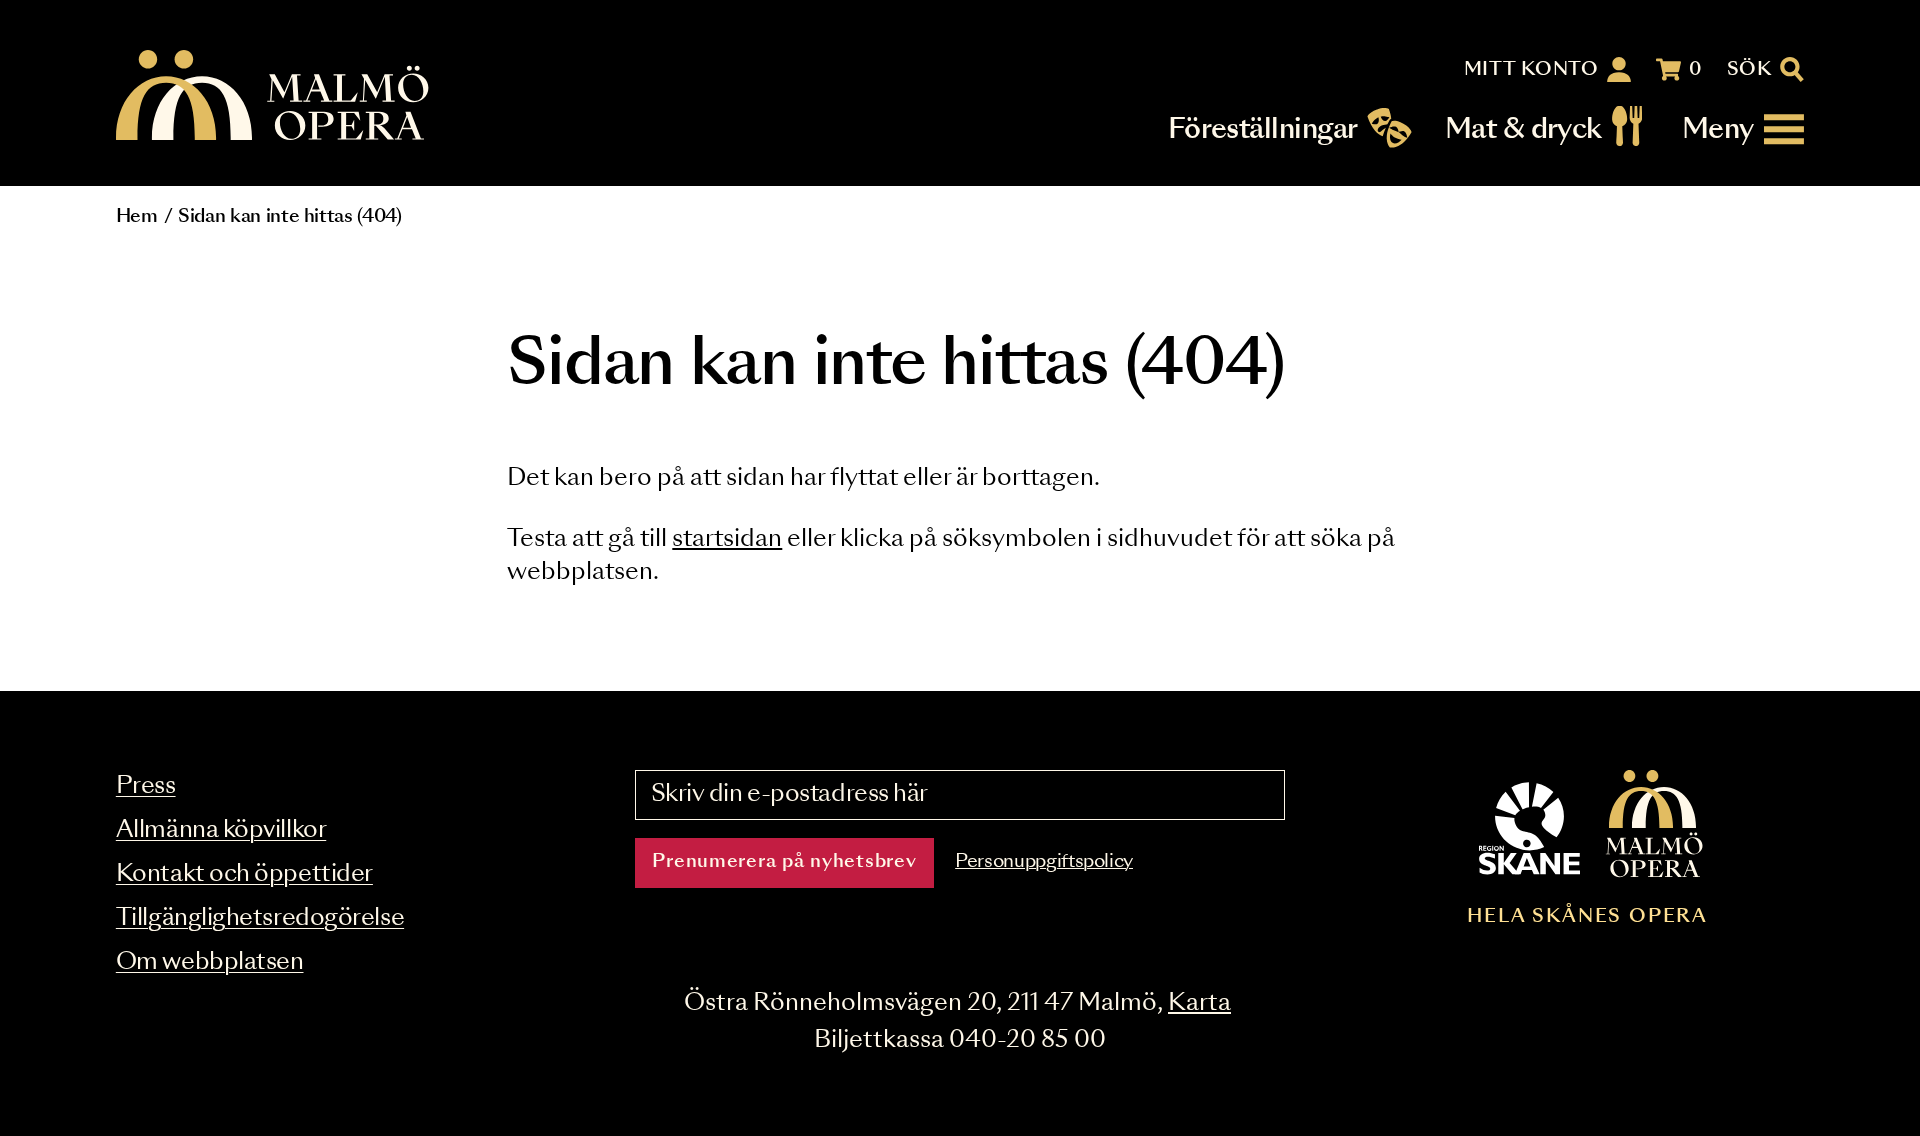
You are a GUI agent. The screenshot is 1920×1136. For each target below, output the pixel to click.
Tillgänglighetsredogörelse (260, 918)
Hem (137, 217)
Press (146, 786)
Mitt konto (1531, 70)
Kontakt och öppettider (244, 874)
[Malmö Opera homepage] (274, 96)
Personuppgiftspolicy (1044, 862)
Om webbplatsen (210, 962)
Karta (1199, 1003)
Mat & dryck (1523, 129)
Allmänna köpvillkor (221, 830)
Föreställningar (1263, 129)
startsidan (727, 539)
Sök (1749, 70)
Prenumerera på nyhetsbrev (784, 862)
